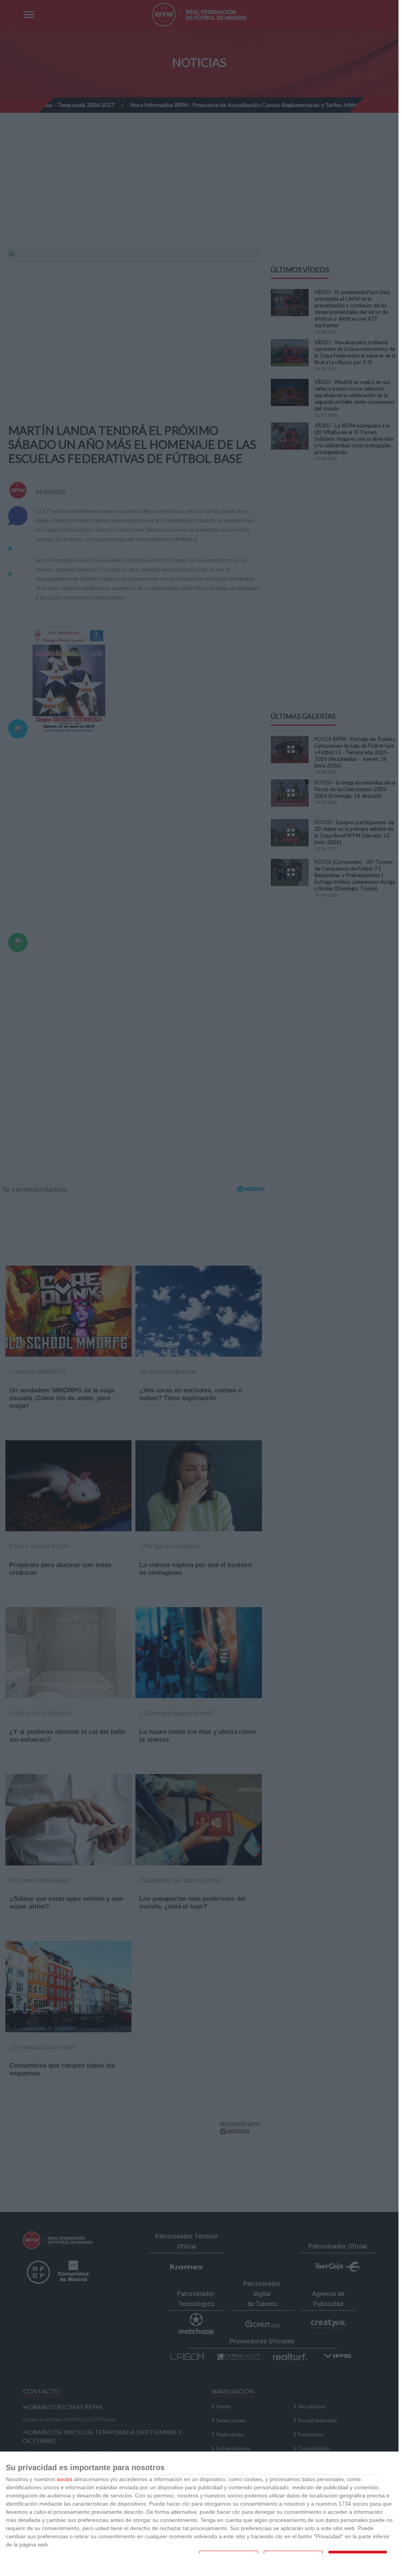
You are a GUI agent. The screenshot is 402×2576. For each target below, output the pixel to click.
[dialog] (199, 2514)
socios (65, 2479)
